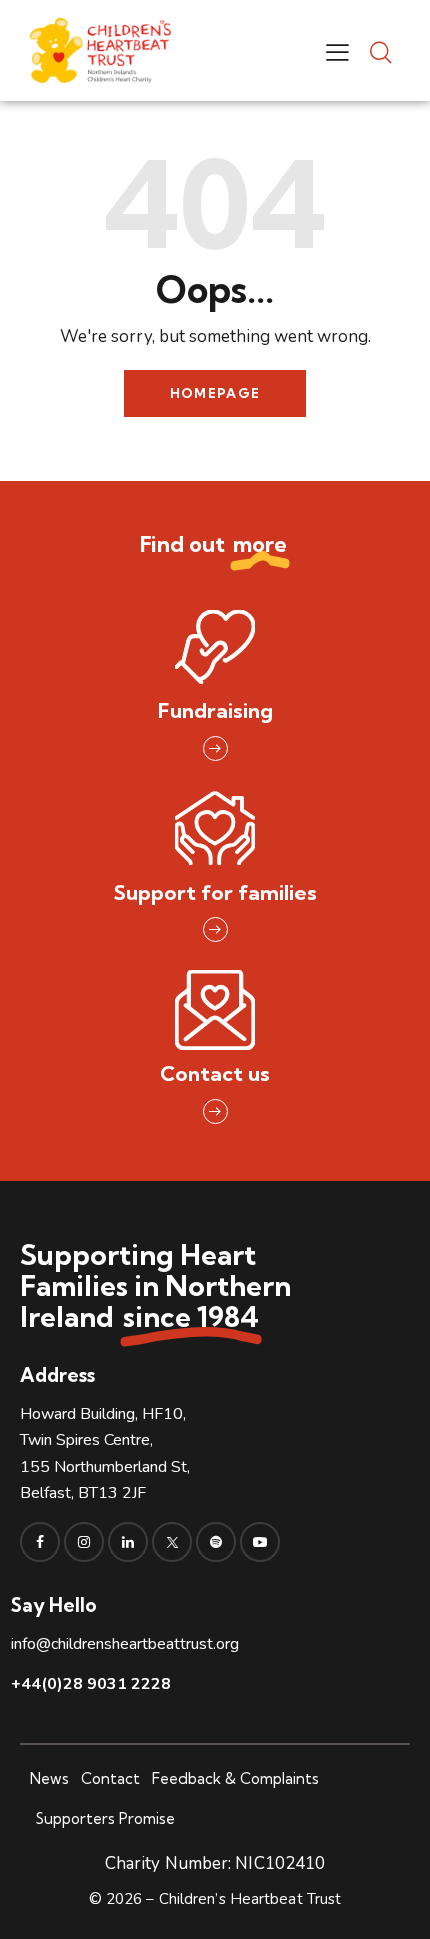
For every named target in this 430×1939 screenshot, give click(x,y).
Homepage (215, 393)
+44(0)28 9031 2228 (91, 1684)
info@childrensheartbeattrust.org (125, 1644)
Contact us (215, 1073)
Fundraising (215, 710)
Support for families (215, 892)
